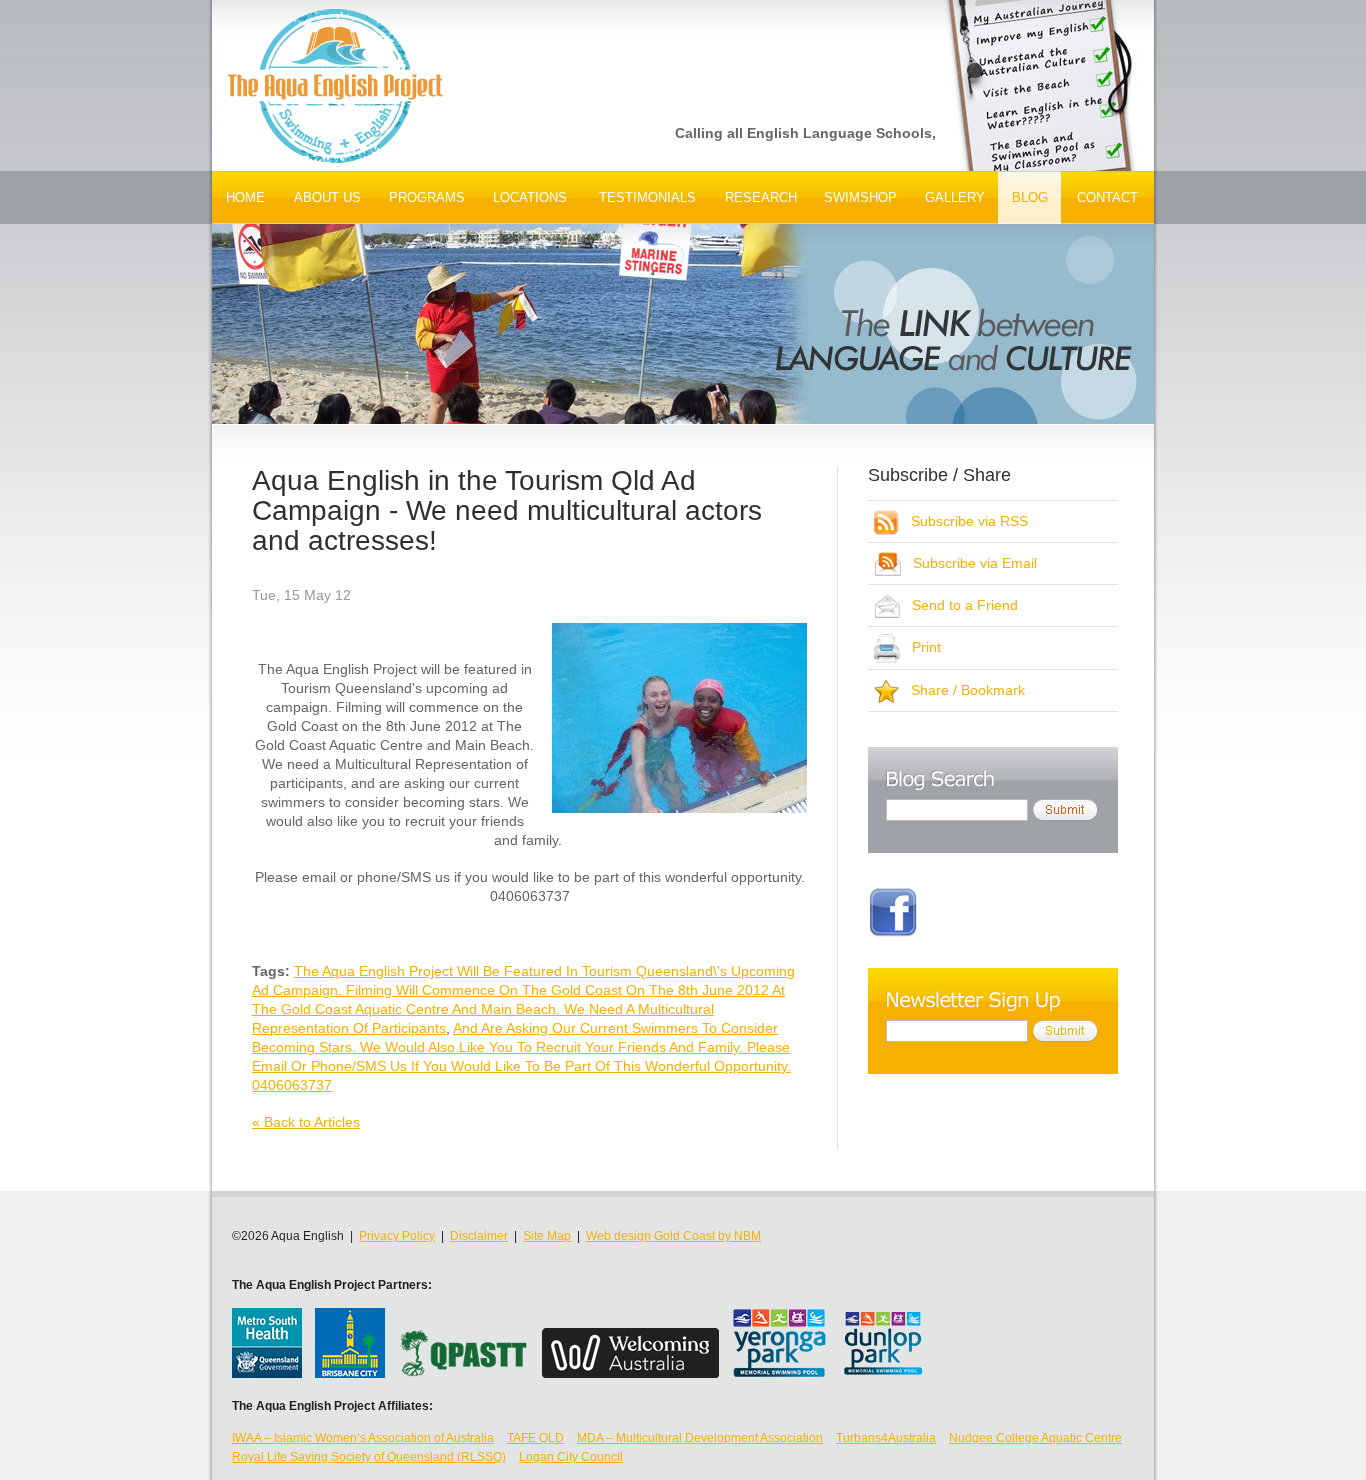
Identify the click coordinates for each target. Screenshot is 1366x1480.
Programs (427, 197)
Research (761, 197)
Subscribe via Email (969, 563)
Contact (1107, 197)
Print (920, 647)
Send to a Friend (959, 605)
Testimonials (647, 197)
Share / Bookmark (962, 690)
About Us (327, 197)
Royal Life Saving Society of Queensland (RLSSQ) (369, 1457)
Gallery (955, 197)
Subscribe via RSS (963, 521)
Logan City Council (571, 1457)
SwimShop (860, 197)
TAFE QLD (535, 1438)
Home (245, 197)
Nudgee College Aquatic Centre (1035, 1438)
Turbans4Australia (886, 1438)
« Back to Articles (306, 1122)
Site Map (547, 1236)
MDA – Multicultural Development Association (700, 1438)
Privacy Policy (397, 1236)
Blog (1030, 197)
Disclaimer (479, 1236)
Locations (530, 197)
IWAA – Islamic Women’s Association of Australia (363, 1438)
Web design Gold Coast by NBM (673, 1236)
